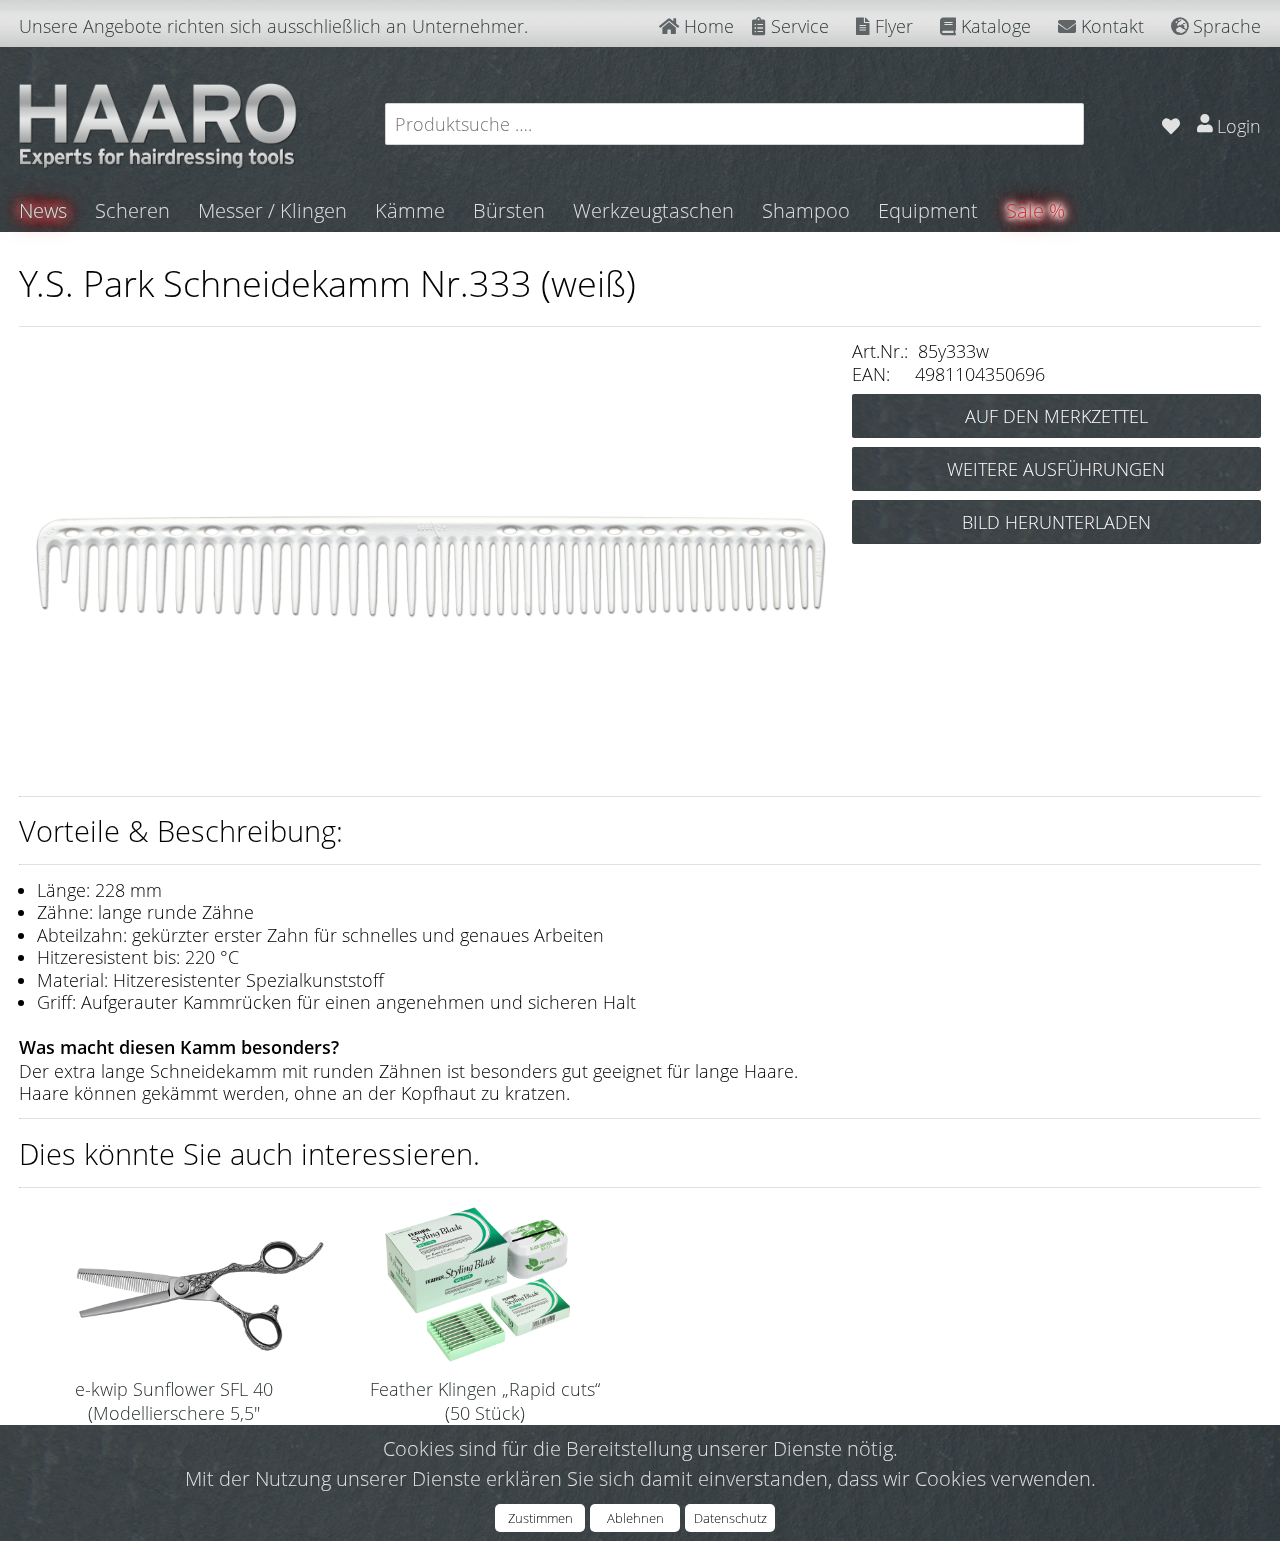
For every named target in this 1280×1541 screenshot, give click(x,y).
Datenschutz (730, 1518)
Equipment (928, 210)
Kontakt (1110, 26)
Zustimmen (540, 1518)
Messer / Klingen (272, 210)
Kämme (410, 210)
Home (706, 26)
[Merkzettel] (1170, 123)
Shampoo (806, 210)
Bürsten (509, 210)
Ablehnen (635, 1518)
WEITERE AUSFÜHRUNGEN (1056, 469)
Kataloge (993, 26)
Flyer (891, 26)
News (43, 210)
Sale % (1035, 210)
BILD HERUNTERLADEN (1056, 522)
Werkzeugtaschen (653, 210)
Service (797, 26)
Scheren (132, 210)
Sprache (1224, 26)
